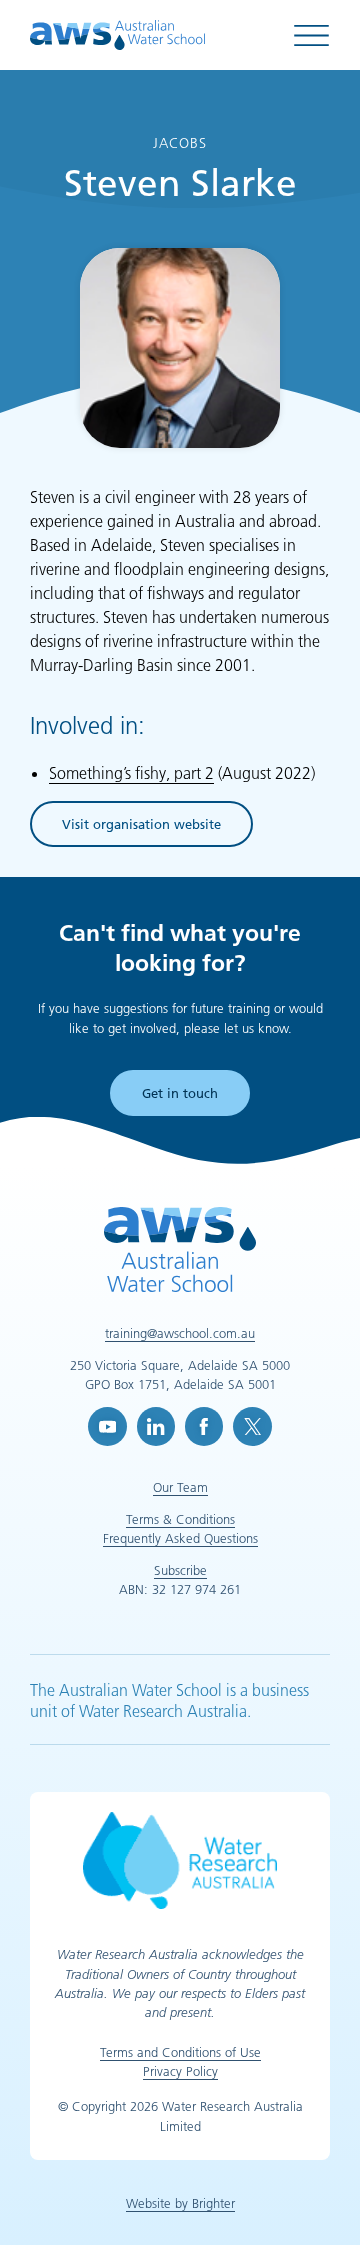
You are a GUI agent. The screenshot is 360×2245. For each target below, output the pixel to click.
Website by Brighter (180, 2203)
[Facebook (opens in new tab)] (204, 1426)
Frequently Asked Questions (180, 1538)
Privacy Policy (180, 2071)
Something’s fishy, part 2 (131, 773)
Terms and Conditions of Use (180, 2052)
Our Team (180, 1487)
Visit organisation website (141, 827)
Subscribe (180, 1570)
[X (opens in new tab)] (252, 1426)
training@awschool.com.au (180, 1333)
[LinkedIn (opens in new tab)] (156, 1426)
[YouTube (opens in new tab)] (107, 1426)
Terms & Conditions (180, 1519)
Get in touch (180, 1093)
